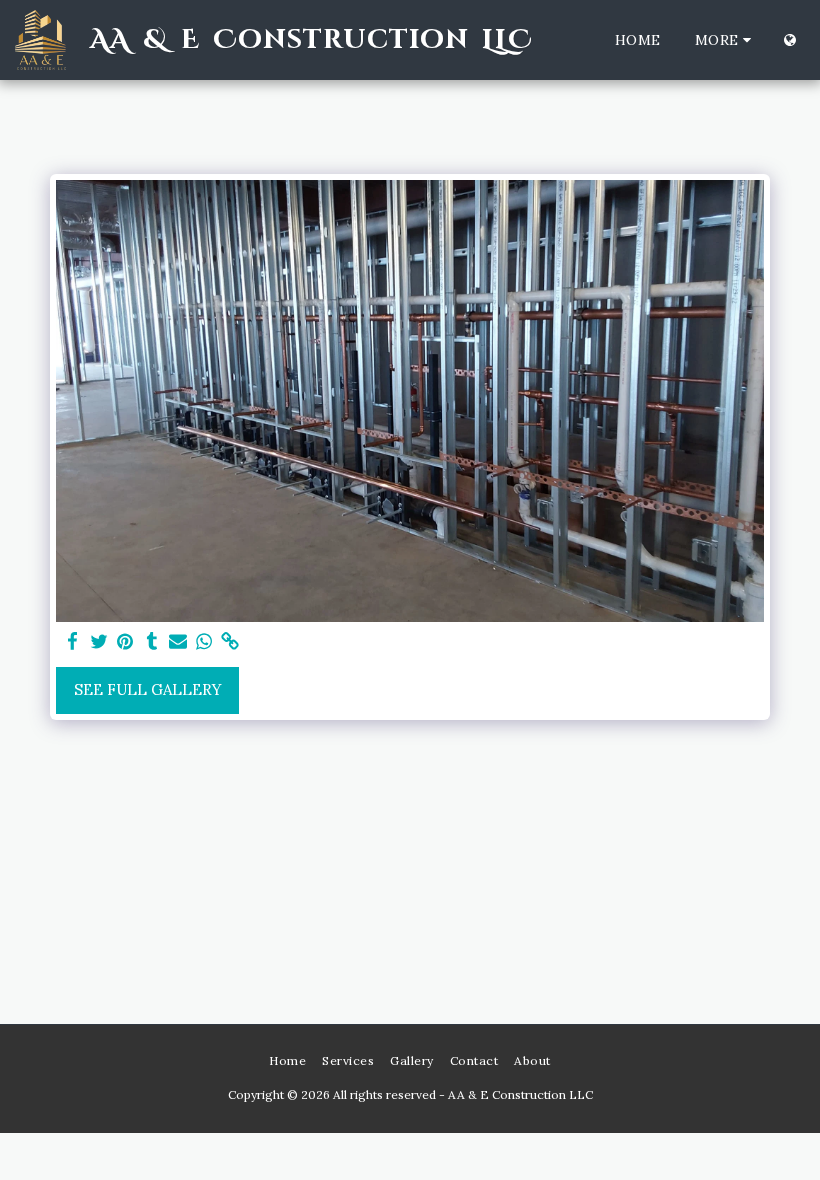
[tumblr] (151, 642)
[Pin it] (125, 642)
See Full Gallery (148, 689)
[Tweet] (99, 642)
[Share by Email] (178, 642)
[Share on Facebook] (73, 642)
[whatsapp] (204, 642)
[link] (230, 642)
